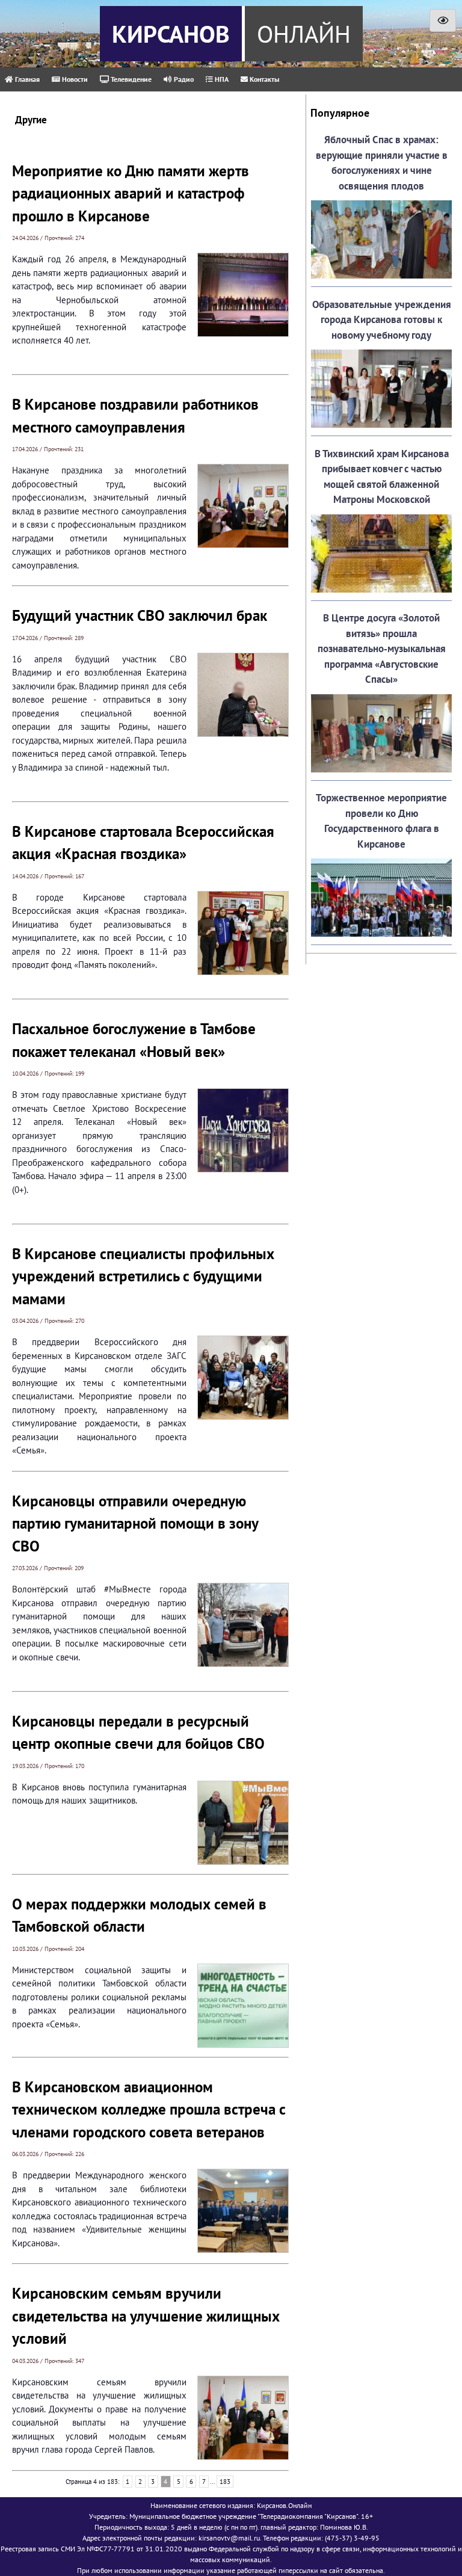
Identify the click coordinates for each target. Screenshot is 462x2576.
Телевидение (130, 79)
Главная (26, 79)
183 (225, 2482)
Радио (183, 79)
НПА (221, 79)
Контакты (263, 79)
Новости (74, 79)
